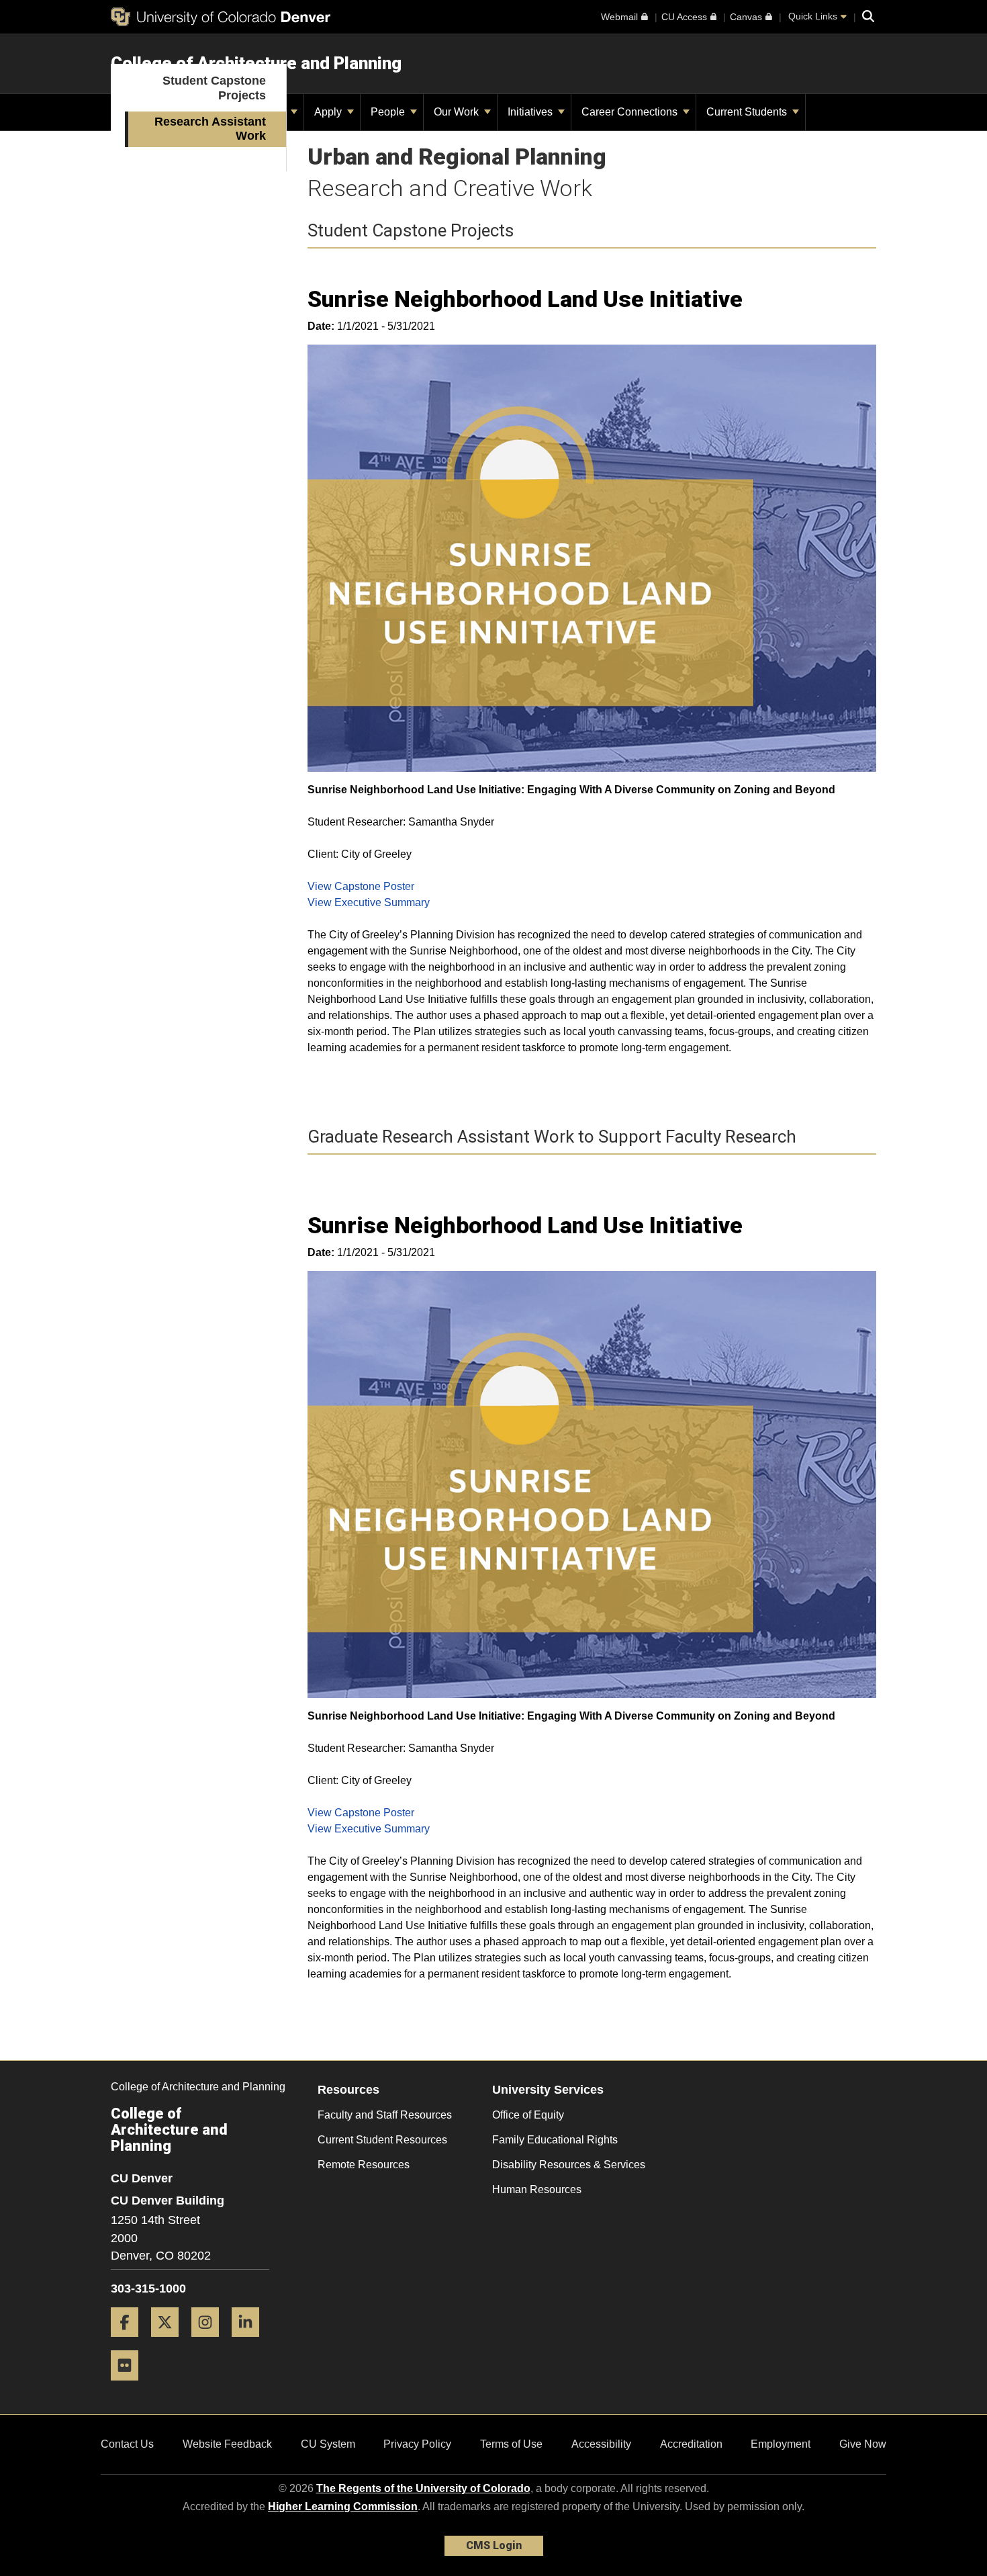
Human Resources (537, 2189)
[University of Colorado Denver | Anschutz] (221, 17)
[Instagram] (210, 2342)
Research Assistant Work (210, 129)
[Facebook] (130, 2342)
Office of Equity (528, 2115)
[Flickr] (130, 2386)
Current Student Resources (382, 2140)
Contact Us (127, 2444)
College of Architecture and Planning (256, 63)
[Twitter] (170, 2342)
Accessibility (601, 2444)
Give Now (863, 2444)
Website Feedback (227, 2444)
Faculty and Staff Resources (385, 2115)
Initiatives (531, 112)
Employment (781, 2444)
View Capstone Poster (361, 886)
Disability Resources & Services (569, 2165)
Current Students (748, 112)
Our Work (458, 112)
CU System (328, 2444)
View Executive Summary (369, 902)
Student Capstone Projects (214, 88)
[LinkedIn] (250, 2342)
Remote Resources (364, 2165)
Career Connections (631, 112)
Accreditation (691, 2444)
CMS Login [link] (494, 2545)
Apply (329, 112)
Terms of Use (511, 2444)
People (389, 112)
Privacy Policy (417, 2444)
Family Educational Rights (555, 2140)
